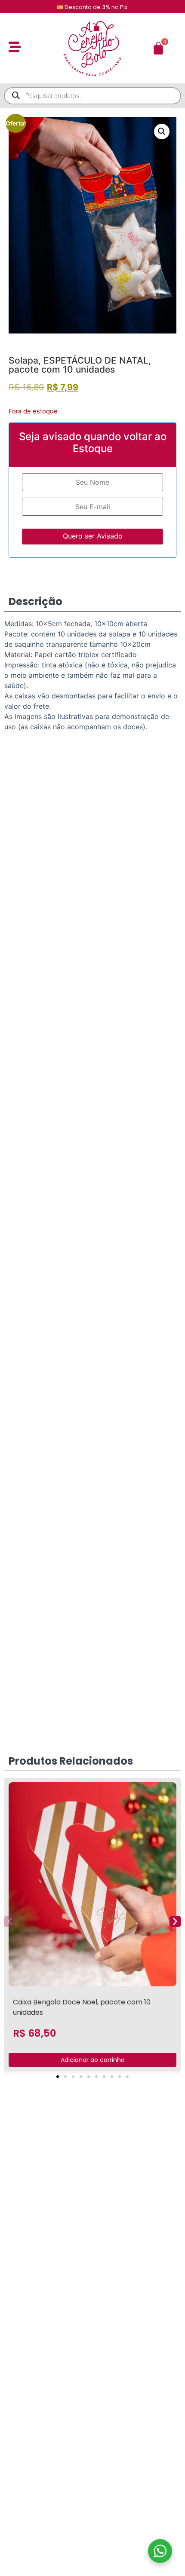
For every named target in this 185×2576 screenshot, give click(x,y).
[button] (162, 132)
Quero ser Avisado (93, 536)
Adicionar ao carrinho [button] (93, 2060)
